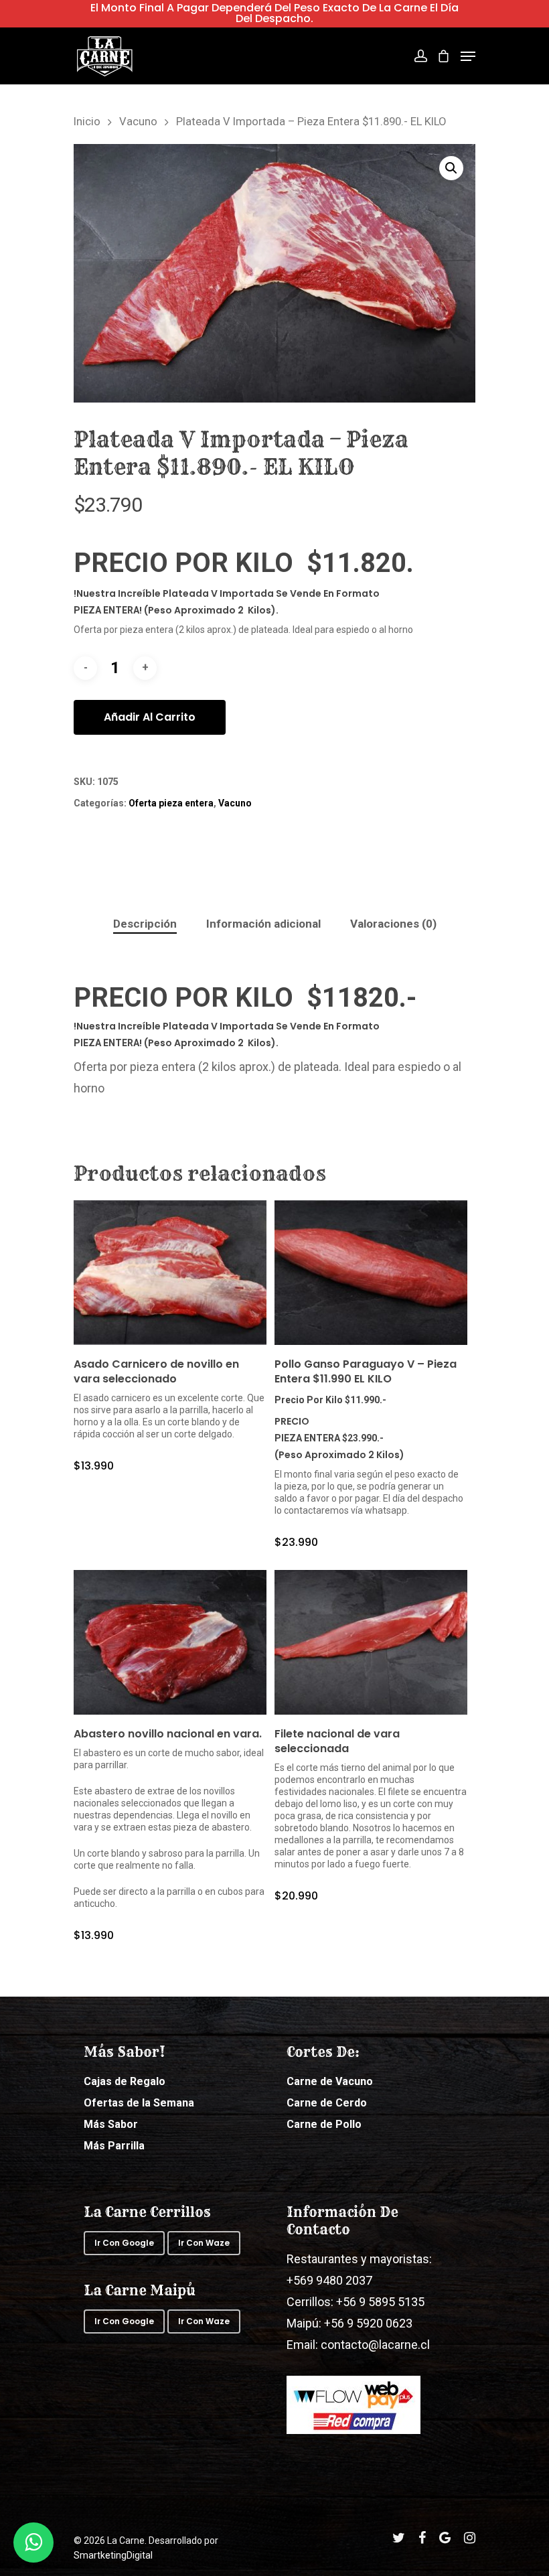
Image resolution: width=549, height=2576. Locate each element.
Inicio (87, 122)
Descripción (145, 924)
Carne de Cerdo (327, 2103)
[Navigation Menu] (468, 56)
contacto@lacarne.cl (375, 2345)
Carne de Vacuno (330, 2081)
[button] (451, 168)
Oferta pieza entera (171, 803)
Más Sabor (111, 2124)
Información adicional (263, 924)
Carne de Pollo (324, 2124)
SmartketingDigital (113, 2555)
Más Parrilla (114, 2146)
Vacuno (138, 122)
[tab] (145, 924)
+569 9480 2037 (329, 2280)
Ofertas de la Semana (139, 2103)
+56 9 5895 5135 (379, 2302)
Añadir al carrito (150, 717)
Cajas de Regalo (125, 2081)
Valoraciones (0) (393, 924)
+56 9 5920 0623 (368, 2323)
